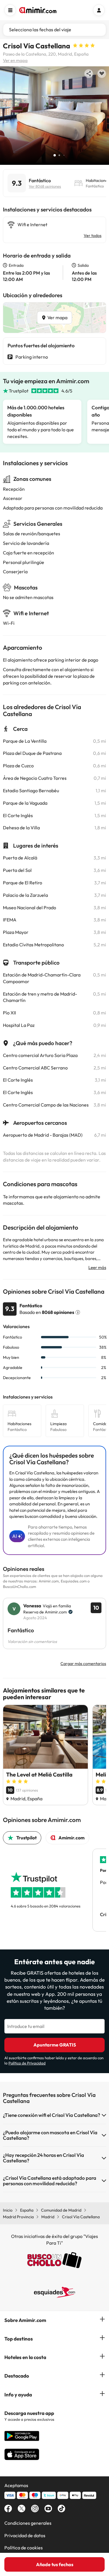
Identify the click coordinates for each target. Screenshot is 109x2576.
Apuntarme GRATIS (55, 2045)
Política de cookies (24, 2548)
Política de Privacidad (27, 2063)
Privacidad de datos (25, 2535)
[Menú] (10, 10)
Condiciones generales (28, 2523)
